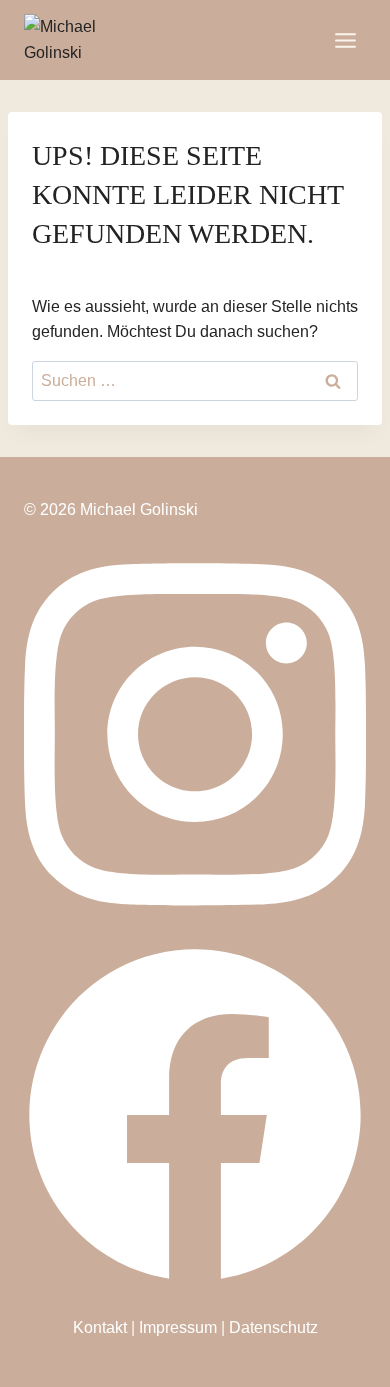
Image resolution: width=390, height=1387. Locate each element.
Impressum (178, 1327)
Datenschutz (273, 1327)
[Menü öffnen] (345, 40)
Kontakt (100, 1327)
